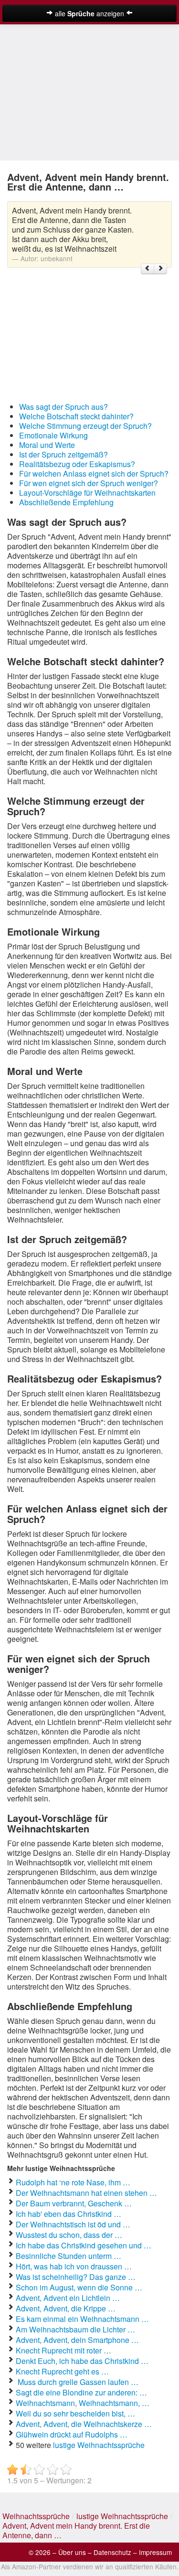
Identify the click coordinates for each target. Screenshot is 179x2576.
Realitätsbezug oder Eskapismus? (77, 464)
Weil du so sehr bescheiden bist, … (75, 2413)
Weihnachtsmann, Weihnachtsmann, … (83, 2403)
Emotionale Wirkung (53, 435)
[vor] (160, 269)
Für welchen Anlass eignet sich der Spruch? (94, 474)
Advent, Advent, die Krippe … (66, 2308)
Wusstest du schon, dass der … (69, 2235)
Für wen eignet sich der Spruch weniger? (89, 483)
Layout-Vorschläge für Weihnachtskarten (87, 493)
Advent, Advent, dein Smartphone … (77, 2340)
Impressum (155, 2552)
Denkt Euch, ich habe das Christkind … (82, 2361)
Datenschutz (112, 2552)
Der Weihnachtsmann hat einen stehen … (86, 2193)
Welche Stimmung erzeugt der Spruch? (85, 426)
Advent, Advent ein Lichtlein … (68, 2298)
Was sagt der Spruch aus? (63, 407)
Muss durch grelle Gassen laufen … (77, 2382)
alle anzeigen (89, 13)
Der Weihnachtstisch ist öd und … (73, 2224)
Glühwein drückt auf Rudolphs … (72, 2434)
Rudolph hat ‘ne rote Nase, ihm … (73, 2182)
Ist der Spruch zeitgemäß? (63, 454)
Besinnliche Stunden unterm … (68, 2256)
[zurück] (147, 269)
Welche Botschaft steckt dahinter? (76, 416)
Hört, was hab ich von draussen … (74, 2266)
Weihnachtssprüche (36, 2516)
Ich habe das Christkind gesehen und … (84, 2245)
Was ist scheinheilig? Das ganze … (76, 2277)
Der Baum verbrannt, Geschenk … (74, 2203)
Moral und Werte (47, 445)
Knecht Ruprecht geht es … (62, 2371)
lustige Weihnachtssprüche (99, 2445)
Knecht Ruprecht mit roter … (63, 2350)
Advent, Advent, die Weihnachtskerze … (84, 2424)
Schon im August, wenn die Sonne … (79, 2287)
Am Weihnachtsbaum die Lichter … (75, 2329)
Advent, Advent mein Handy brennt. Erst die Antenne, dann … (76, 2530)
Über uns (72, 2552)
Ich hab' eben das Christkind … (68, 2214)
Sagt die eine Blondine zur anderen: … (81, 2392)
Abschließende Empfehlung (66, 502)
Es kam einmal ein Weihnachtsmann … (82, 2319)
